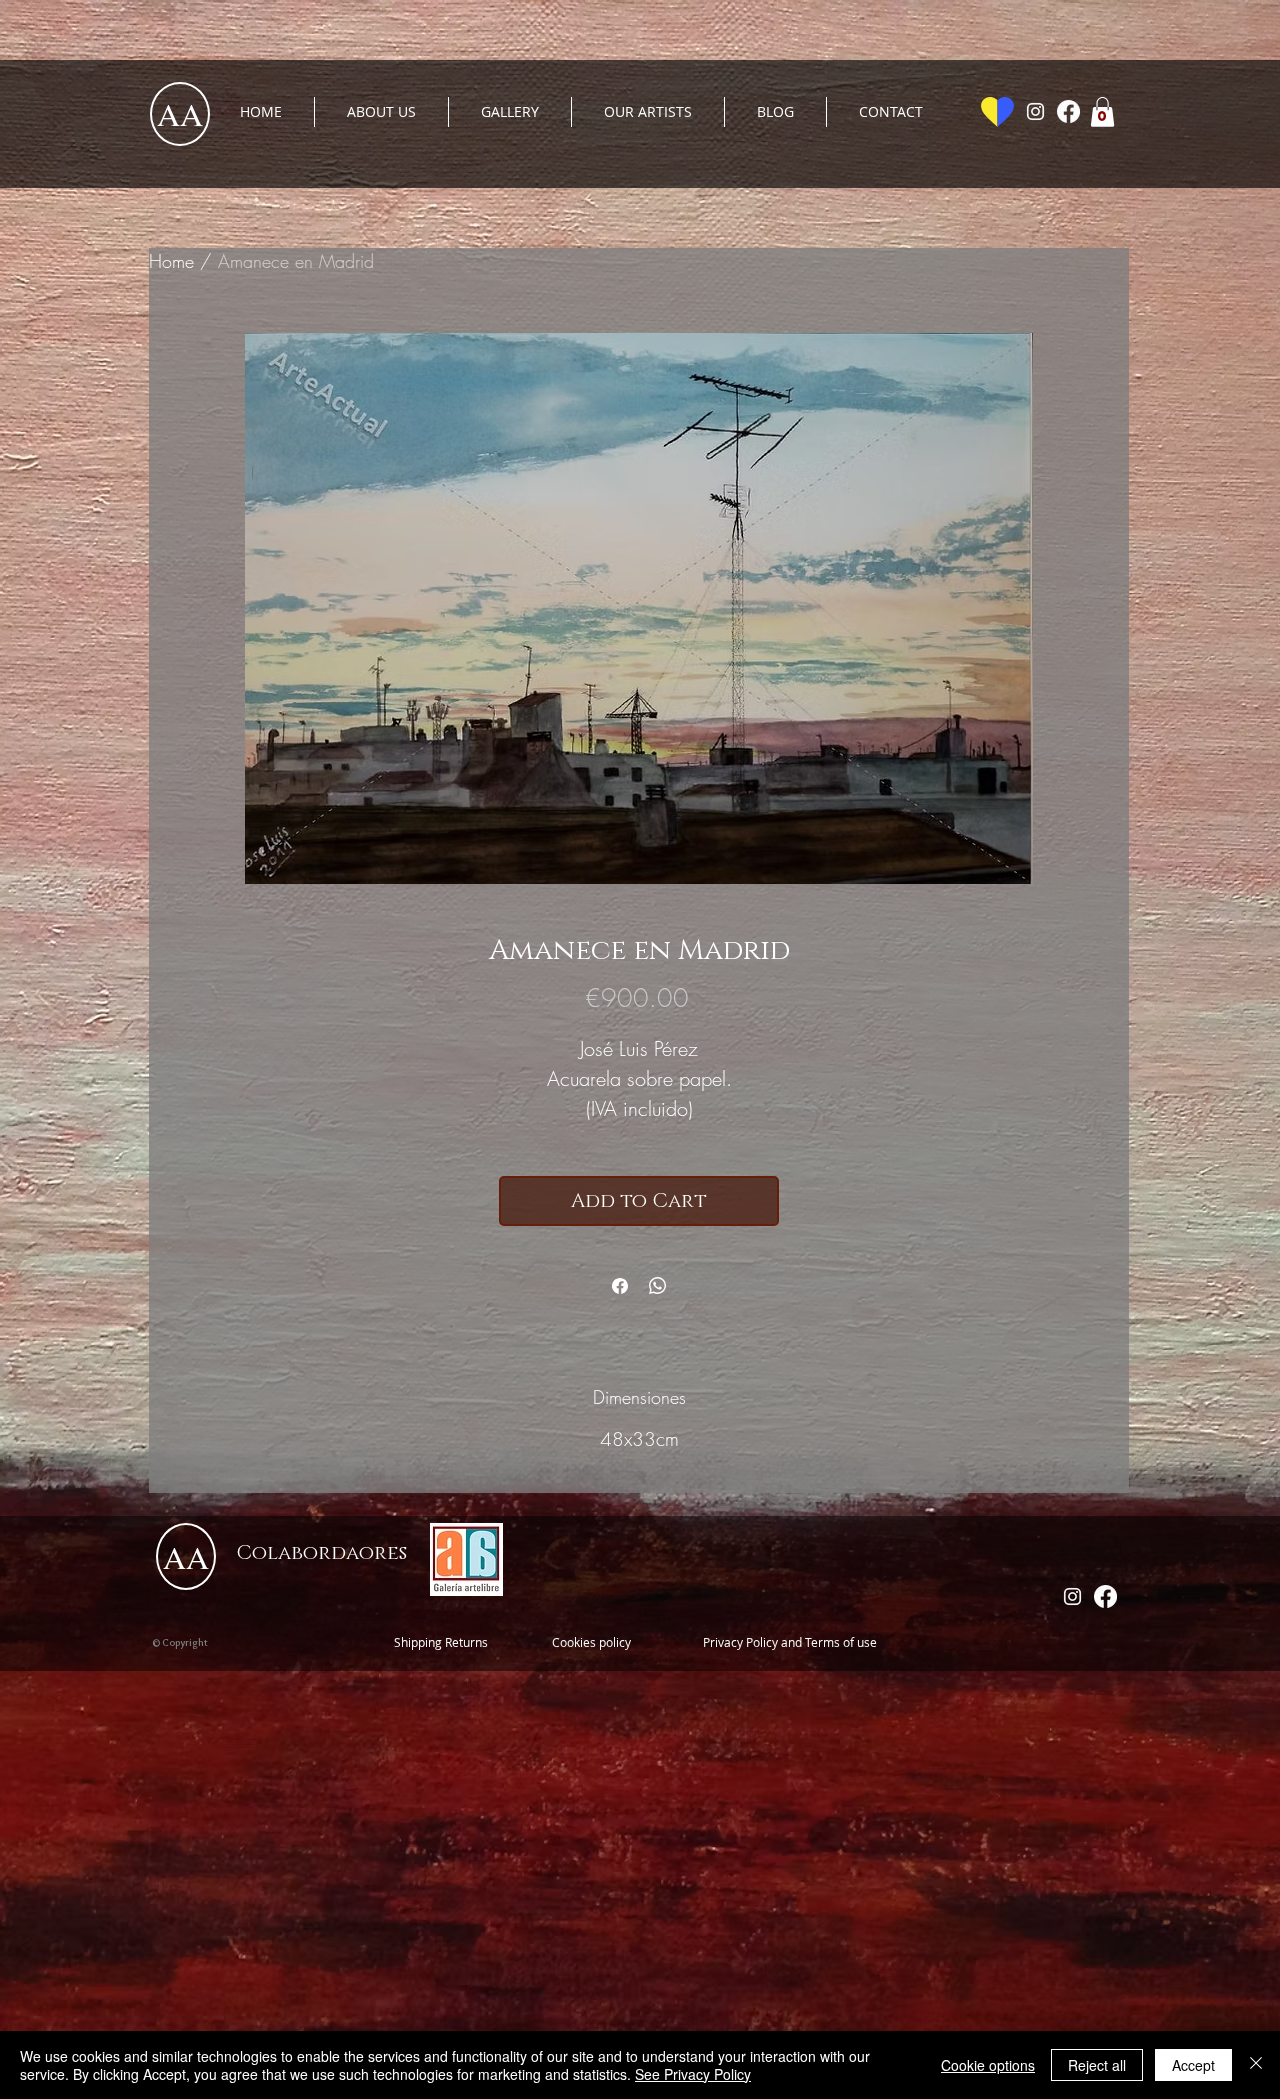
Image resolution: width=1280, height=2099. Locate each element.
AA (180, 113)
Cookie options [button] (988, 2065)
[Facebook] (1068, 111)
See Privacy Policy (693, 2074)
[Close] (1256, 2065)
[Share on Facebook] (620, 1286)
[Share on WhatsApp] (658, 1286)
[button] (1102, 112)
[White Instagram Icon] (1035, 111)
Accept (1193, 2065)
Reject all (1097, 2065)
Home (171, 261)
